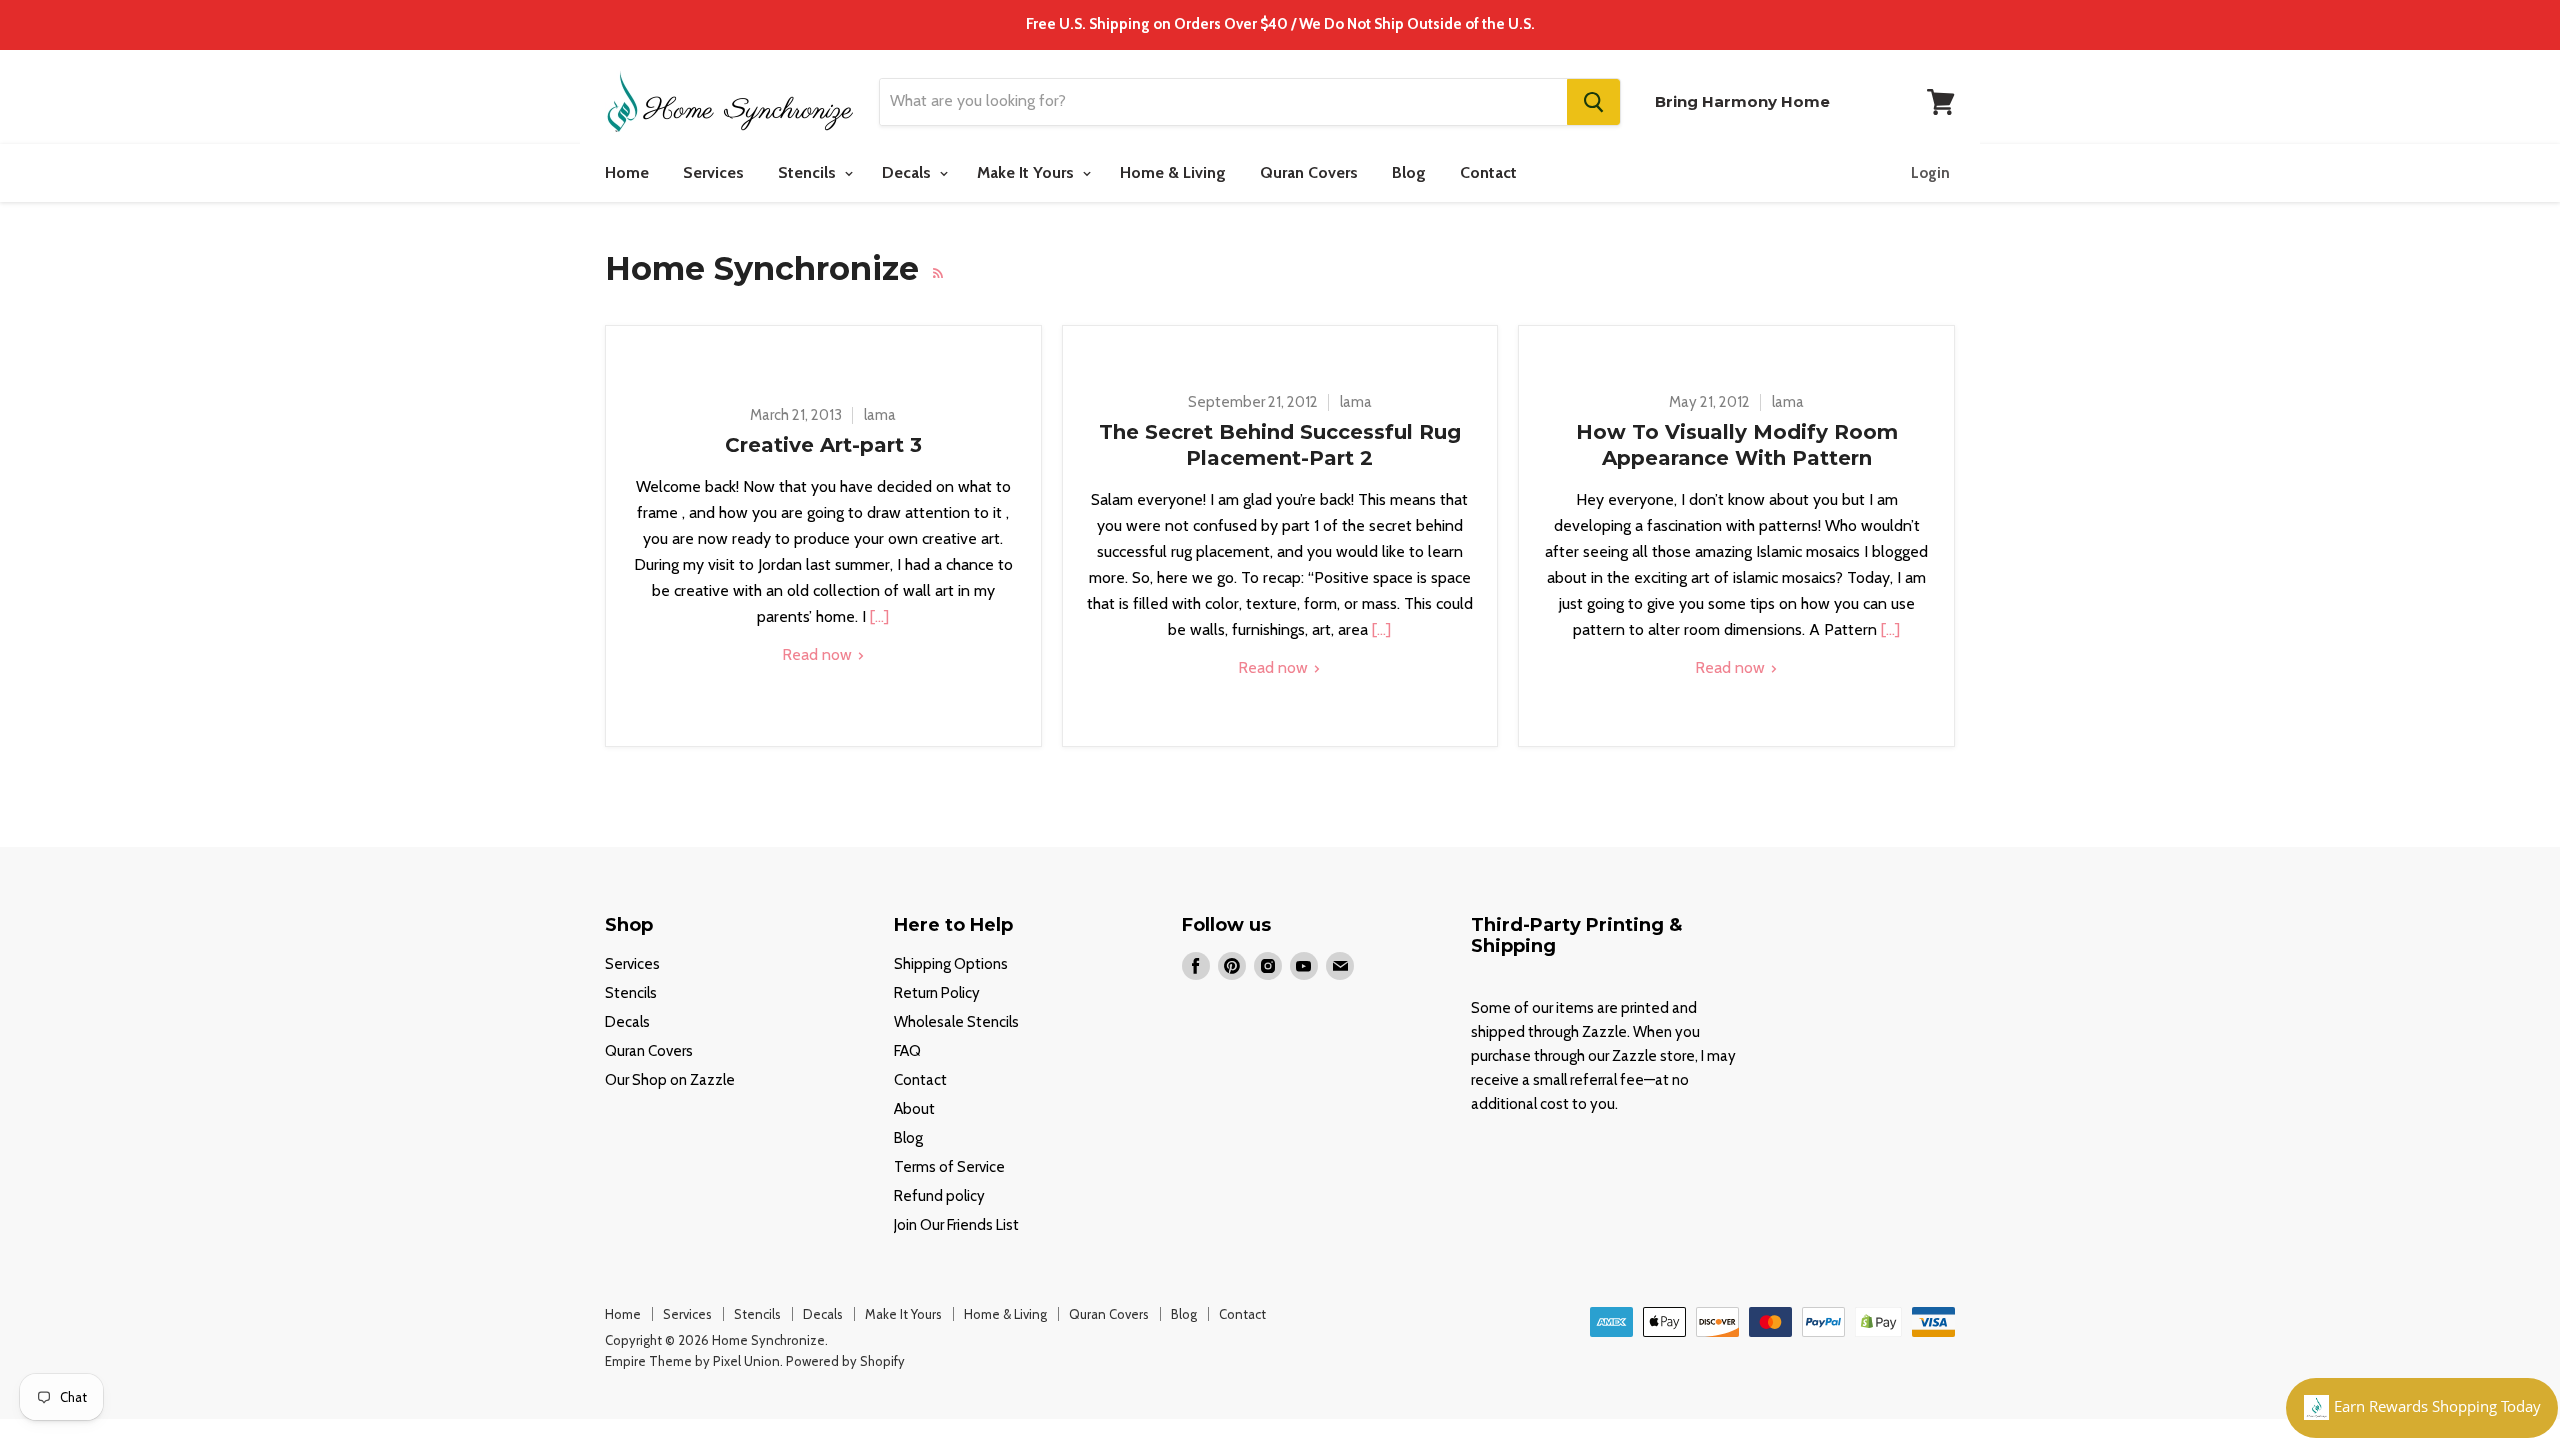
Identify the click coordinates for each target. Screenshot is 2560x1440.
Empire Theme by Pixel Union (692, 1361)
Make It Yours (1027, 172)
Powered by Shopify (845, 1361)
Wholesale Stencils (956, 1022)
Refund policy (939, 1196)
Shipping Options (951, 964)
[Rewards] (2422, 1408)
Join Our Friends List (956, 1225)
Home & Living (1173, 172)
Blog (1409, 172)
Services (713, 172)
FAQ (907, 1051)
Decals (908, 172)
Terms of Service (949, 1167)
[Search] (1593, 102)
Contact (1488, 172)
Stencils (809, 172)
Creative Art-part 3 (823, 445)
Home (627, 172)
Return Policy (937, 993)
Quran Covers (1309, 172)
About (914, 1109)
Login (1930, 173)
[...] (877, 616)
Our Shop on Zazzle (670, 1080)
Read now (819, 654)
